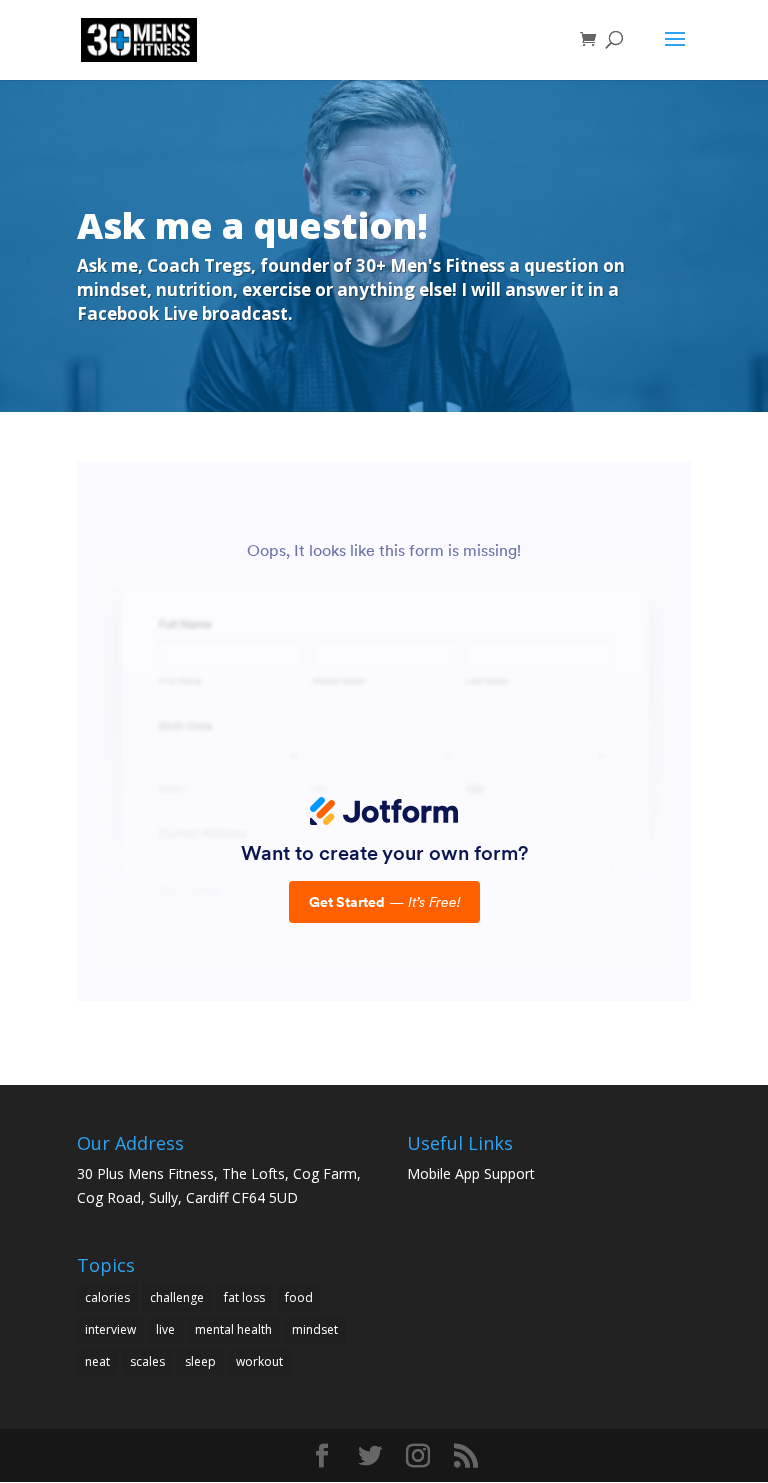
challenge (177, 1297)
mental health (233, 1329)
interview (110, 1329)
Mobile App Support (471, 1173)
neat (97, 1361)
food (299, 1297)
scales (147, 1361)
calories (107, 1297)
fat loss (244, 1297)
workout (259, 1361)
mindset (315, 1329)
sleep (200, 1361)
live (165, 1329)
